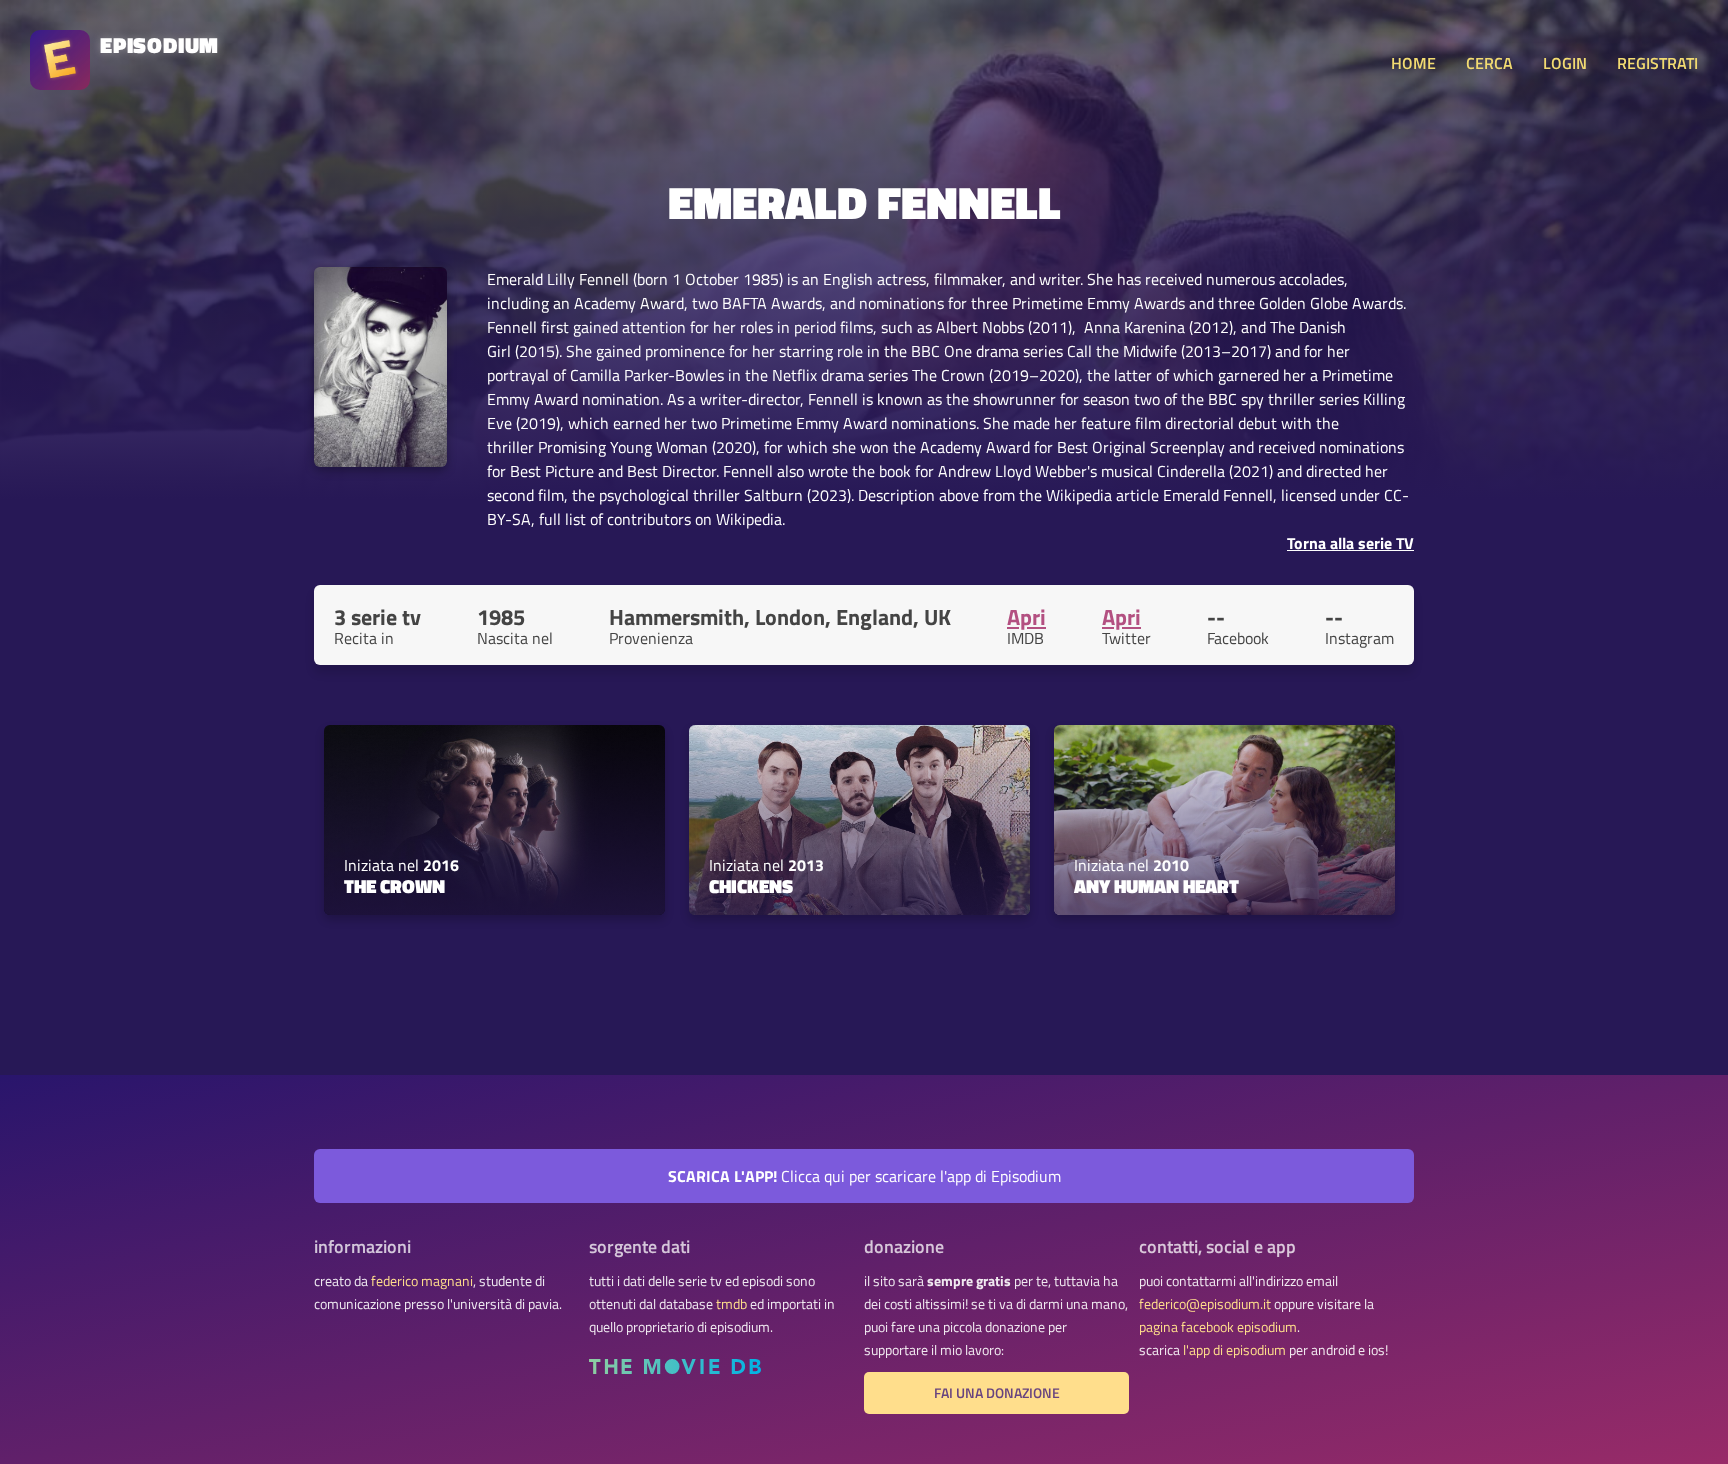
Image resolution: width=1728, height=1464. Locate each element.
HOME (1413, 63)
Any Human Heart (1156, 886)
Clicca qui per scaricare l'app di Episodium (864, 1176)
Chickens (751, 886)
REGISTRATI (1657, 63)
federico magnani (422, 1281)
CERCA (1489, 63)
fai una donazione (997, 1393)
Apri (1026, 617)
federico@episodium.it (1205, 1304)
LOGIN (1565, 63)
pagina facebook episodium (1218, 1327)
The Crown (394, 886)
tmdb (731, 1304)
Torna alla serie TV (1350, 543)
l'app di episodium (1234, 1350)
